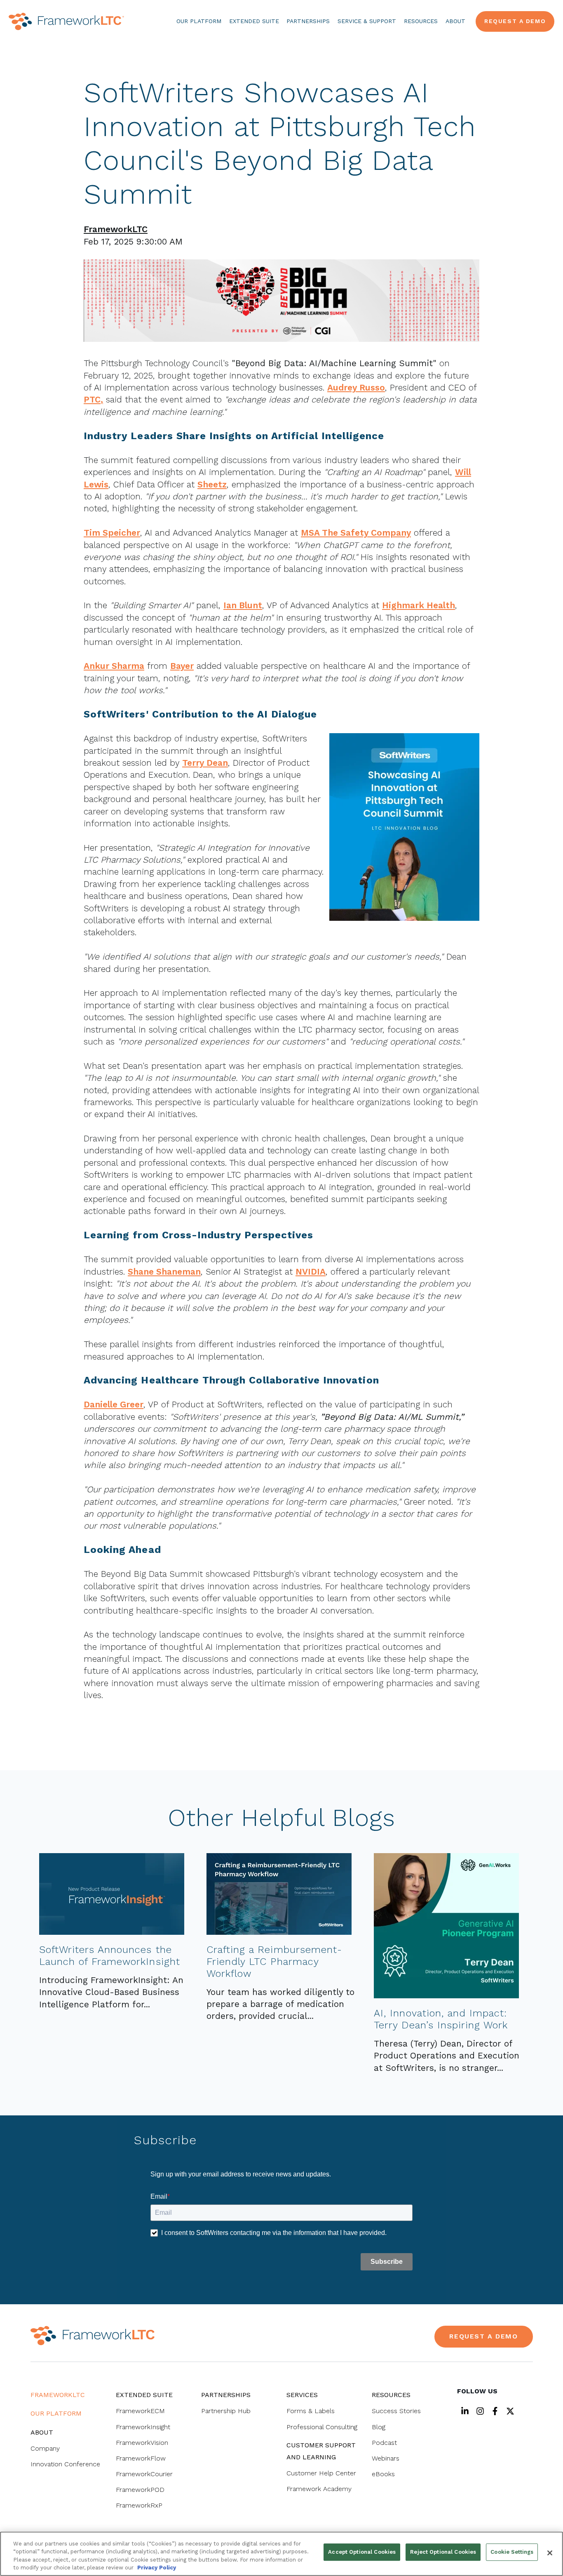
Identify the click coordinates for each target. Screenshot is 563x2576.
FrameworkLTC (116, 229)
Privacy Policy (157, 2568)
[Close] (550, 2553)
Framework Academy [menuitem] (319, 2489)
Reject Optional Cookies (443, 2552)
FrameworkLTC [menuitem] (58, 2395)
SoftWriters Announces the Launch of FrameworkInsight (110, 1956)
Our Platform (199, 21)
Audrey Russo (356, 387)
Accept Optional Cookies (362, 2552)
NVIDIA (311, 1272)
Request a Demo (515, 21)
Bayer (182, 666)
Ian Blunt (243, 605)
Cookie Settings (512, 2552)
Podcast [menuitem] (384, 2443)
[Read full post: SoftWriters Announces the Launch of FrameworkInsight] (112, 1932)
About (455, 21)
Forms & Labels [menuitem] (311, 2411)
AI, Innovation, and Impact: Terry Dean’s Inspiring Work (441, 2019)
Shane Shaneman (164, 1272)
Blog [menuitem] (379, 2427)
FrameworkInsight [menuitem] (143, 2427)
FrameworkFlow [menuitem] (141, 2458)
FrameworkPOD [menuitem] (140, 2490)
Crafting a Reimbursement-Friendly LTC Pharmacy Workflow (274, 1962)
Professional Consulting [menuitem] (322, 2427)
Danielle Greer (114, 1404)
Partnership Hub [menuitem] (226, 2411)
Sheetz (212, 484)
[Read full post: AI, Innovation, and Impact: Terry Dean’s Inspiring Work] (446, 1995)
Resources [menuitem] (391, 2395)
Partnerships (308, 21)
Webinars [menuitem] (386, 2458)
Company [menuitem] (45, 2448)
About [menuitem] (42, 2432)
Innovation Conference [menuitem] (65, 2464)
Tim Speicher (112, 533)
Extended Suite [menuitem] (144, 2395)
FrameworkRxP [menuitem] (139, 2505)
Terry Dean (205, 763)
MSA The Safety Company (356, 533)
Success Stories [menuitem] (396, 2411)
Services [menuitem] (302, 2395)
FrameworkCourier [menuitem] (144, 2474)
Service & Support (367, 21)
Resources (421, 21)
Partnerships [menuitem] (226, 2395)
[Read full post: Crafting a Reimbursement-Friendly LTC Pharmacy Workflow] (279, 1932)
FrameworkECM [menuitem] (140, 2411)
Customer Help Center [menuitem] (321, 2473)
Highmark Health (419, 605)
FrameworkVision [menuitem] (142, 2443)
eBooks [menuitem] (383, 2474)
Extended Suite (254, 21)
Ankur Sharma (114, 666)
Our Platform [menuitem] (56, 2413)
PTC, (93, 399)
